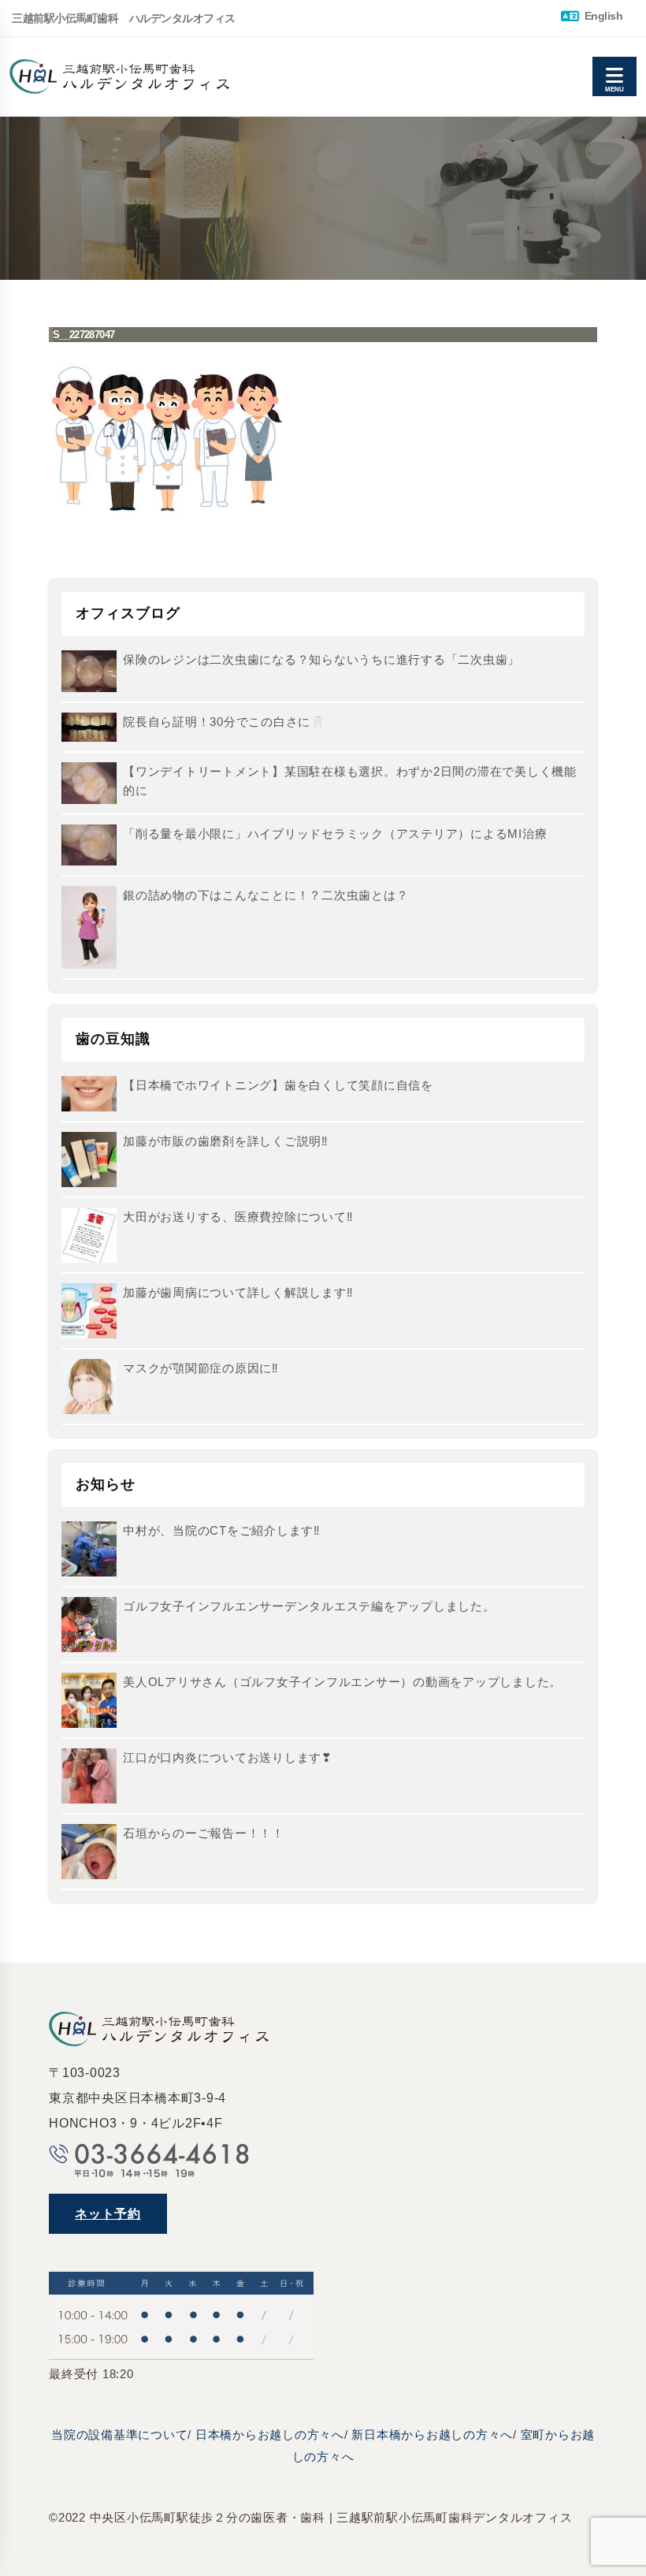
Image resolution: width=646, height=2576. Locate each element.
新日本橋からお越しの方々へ (432, 2435)
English (602, 16)
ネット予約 (108, 2214)
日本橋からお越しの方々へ (270, 2435)
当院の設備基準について (119, 2435)
